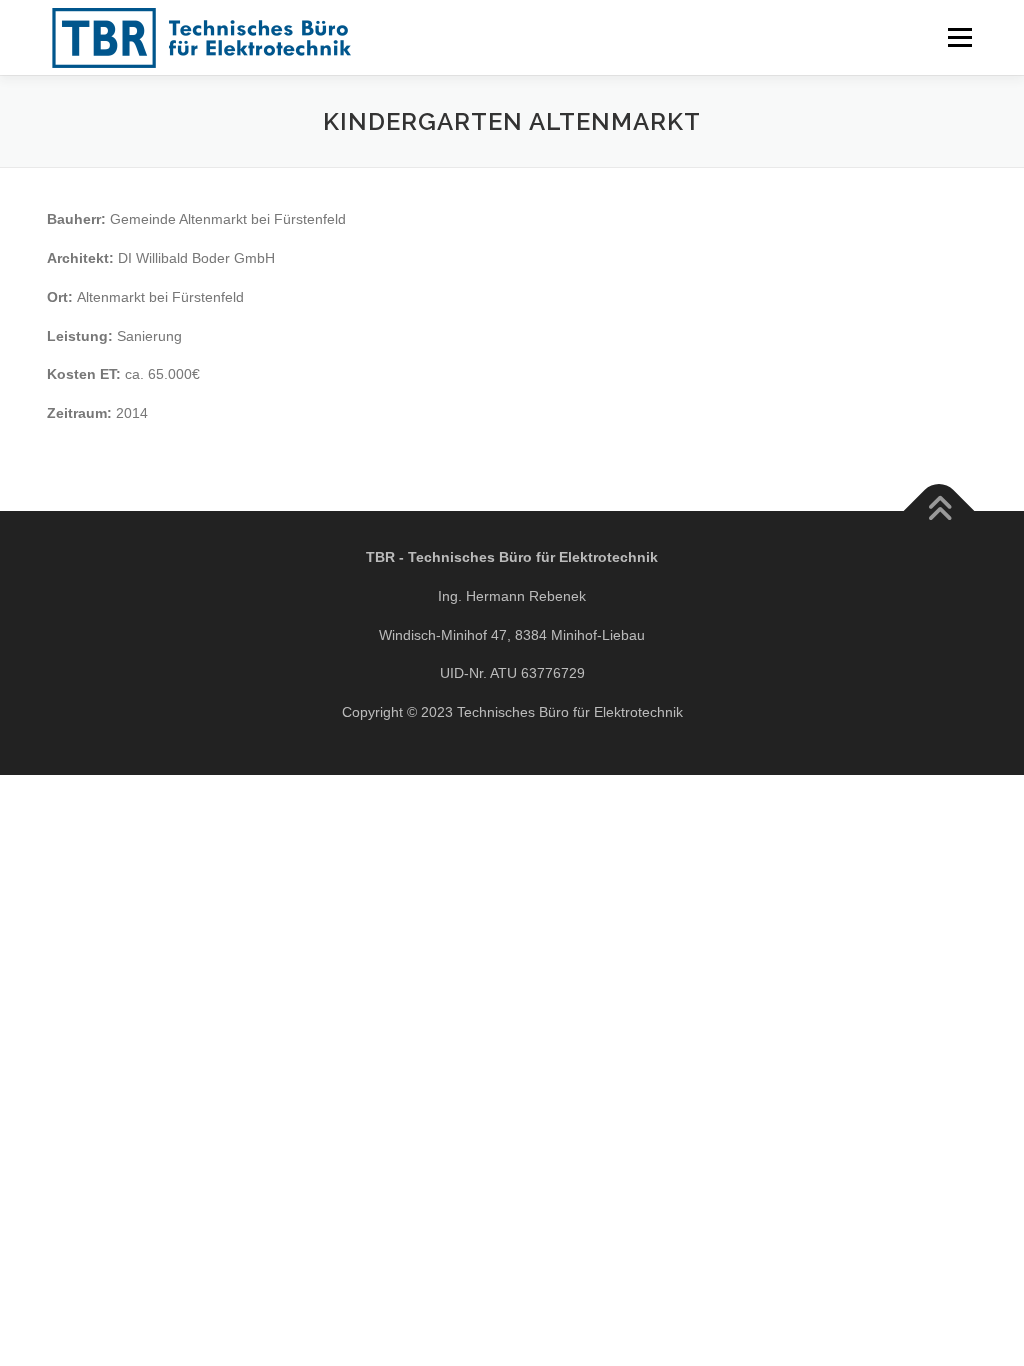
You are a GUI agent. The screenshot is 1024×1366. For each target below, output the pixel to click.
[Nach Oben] (939, 511)
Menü (959, 37)
